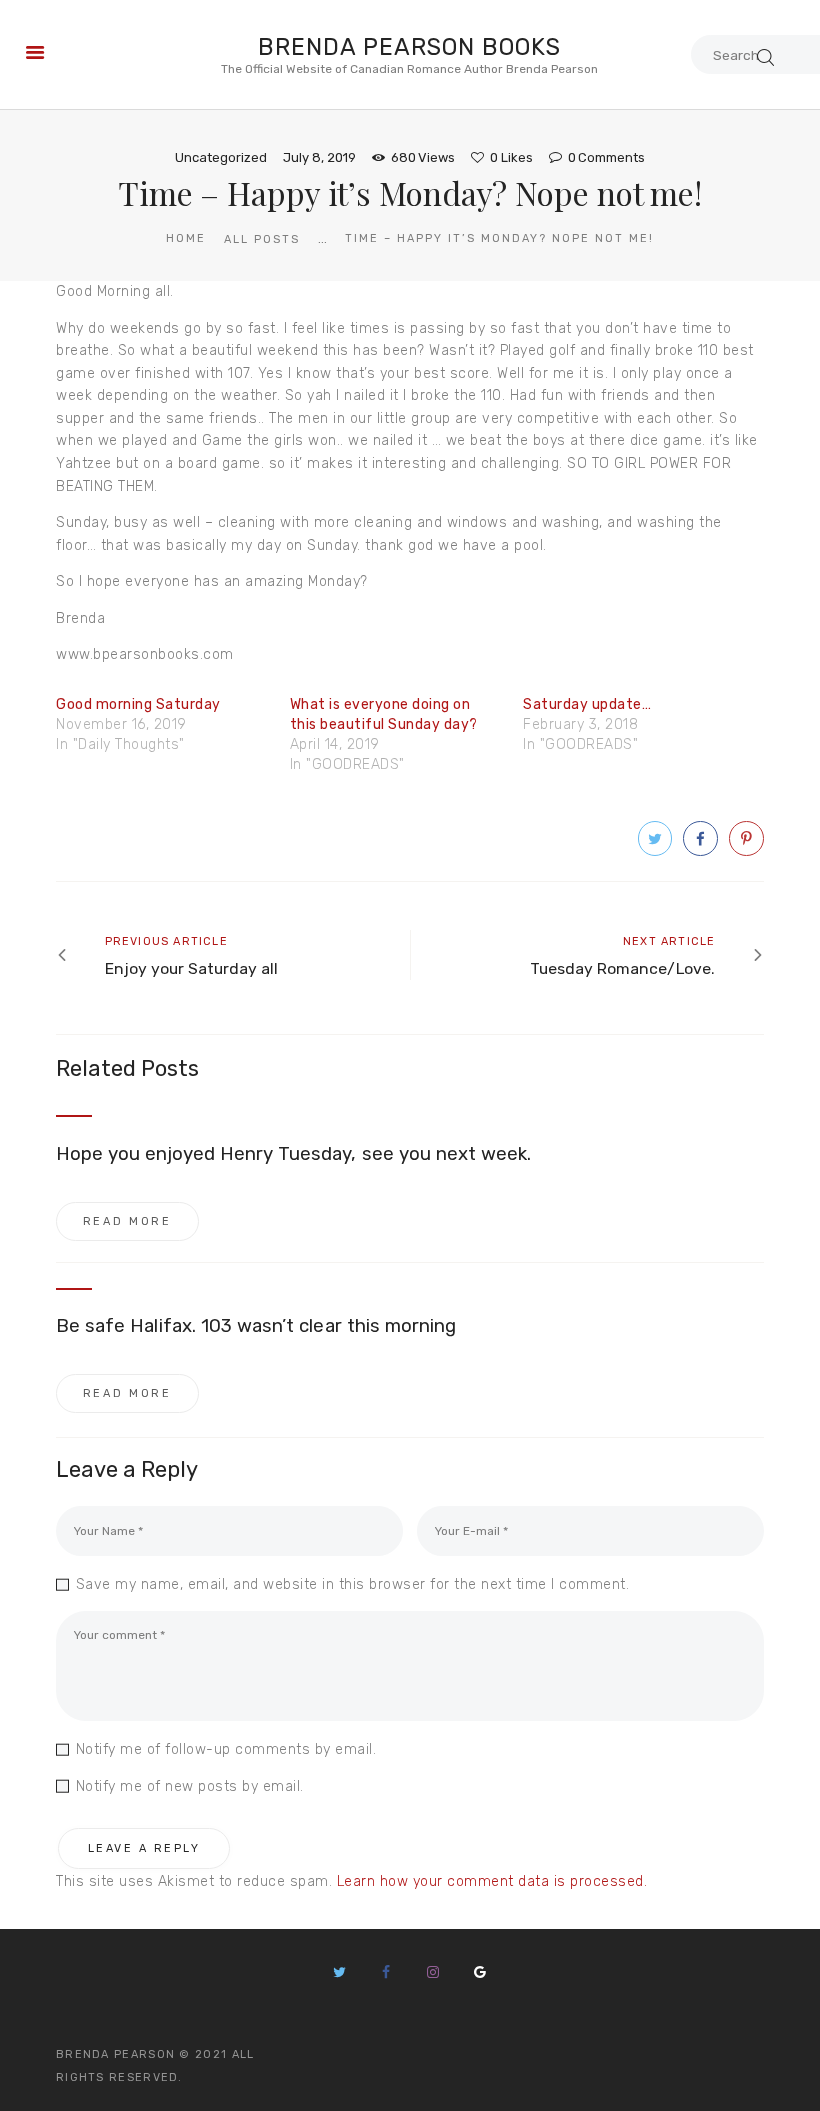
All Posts (262, 239)
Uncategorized (221, 157)
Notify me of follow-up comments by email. (226, 1749)
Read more (127, 1221)
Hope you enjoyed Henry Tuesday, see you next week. (294, 1154)
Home (186, 238)
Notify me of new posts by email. (190, 1786)
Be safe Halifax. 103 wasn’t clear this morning (256, 1326)
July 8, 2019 (319, 157)
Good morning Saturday (138, 704)
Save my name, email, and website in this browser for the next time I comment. (352, 1584)
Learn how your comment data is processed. (492, 1881)
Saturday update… (587, 704)
